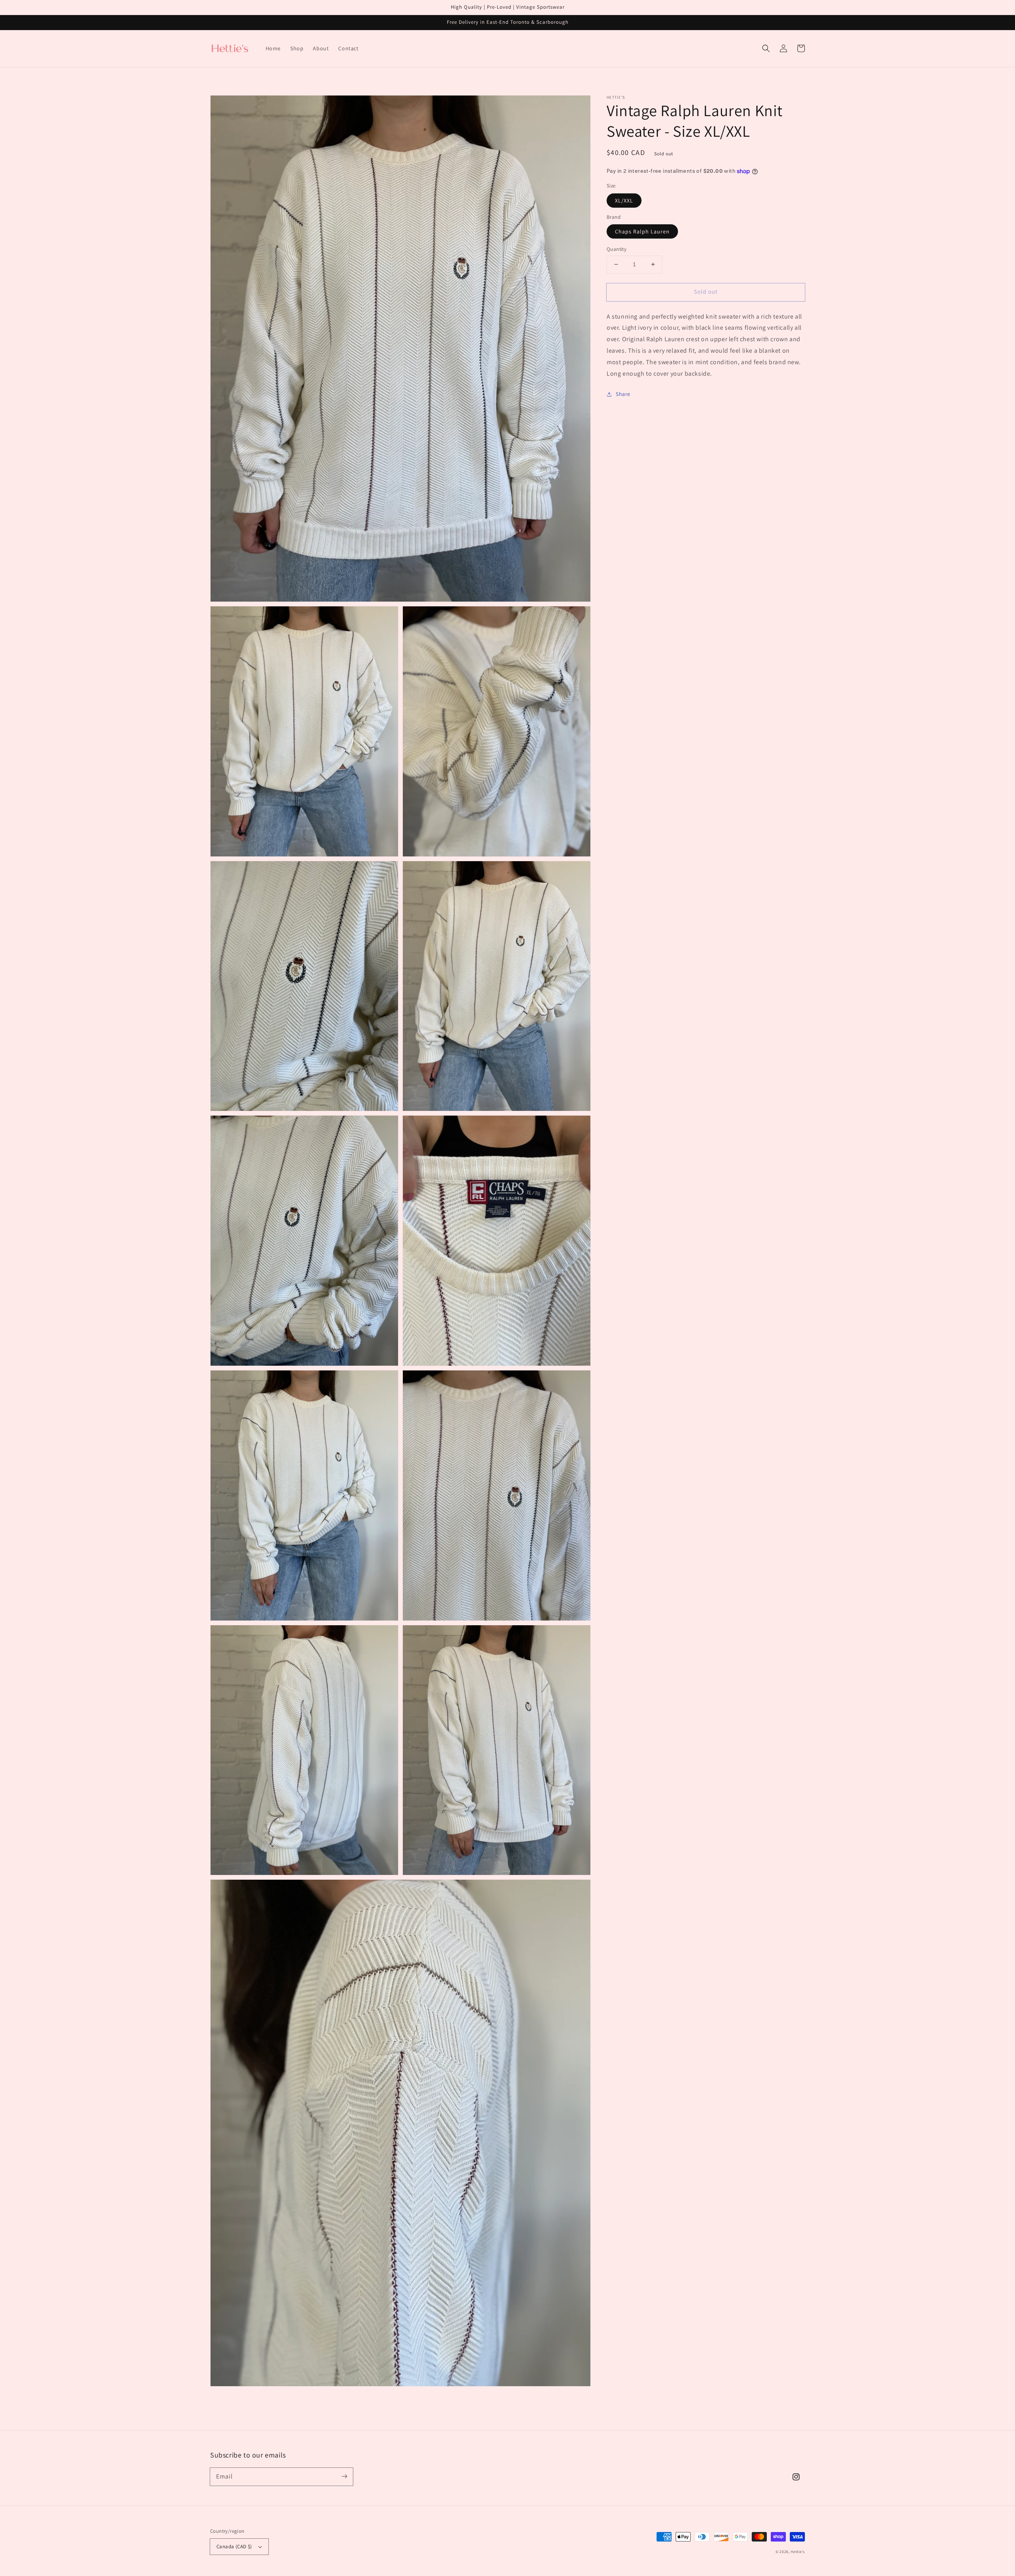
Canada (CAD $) (234, 2546)
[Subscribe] (344, 2477)
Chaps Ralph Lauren (642, 231)
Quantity (617, 249)
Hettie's (798, 2552)
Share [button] (623, 394)
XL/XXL (624, 200)
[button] (766, 48)
